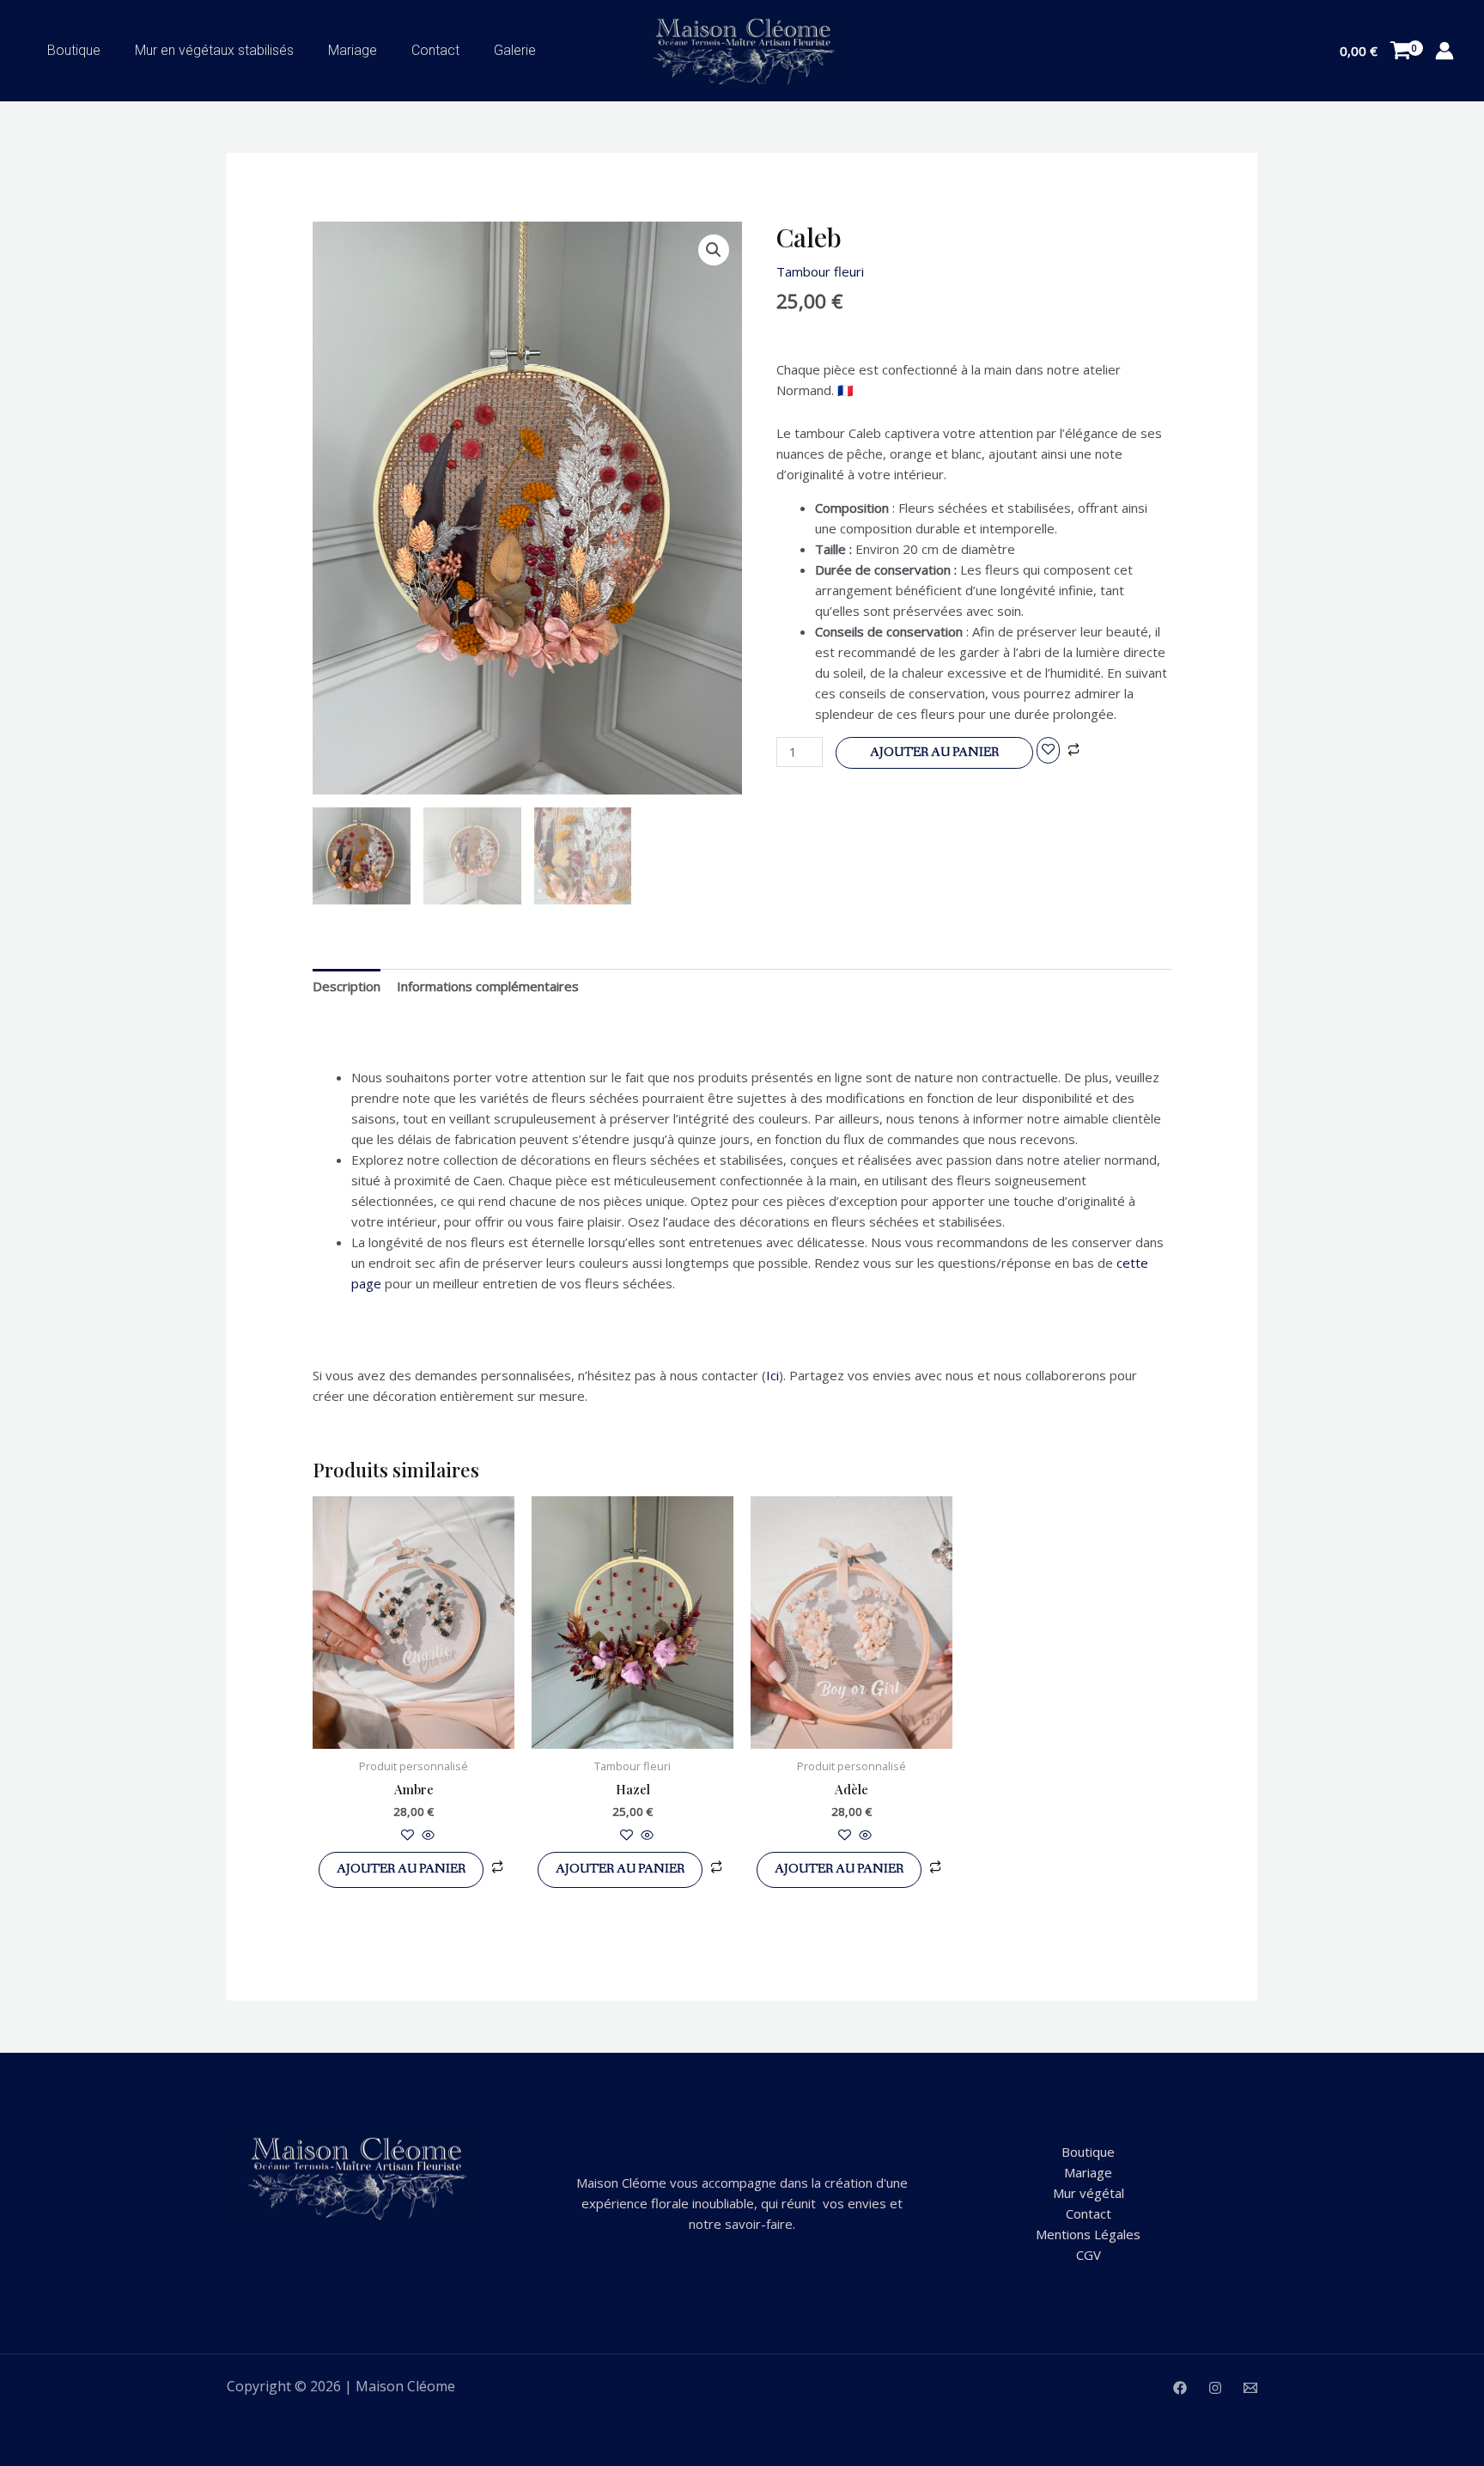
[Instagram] (1215, 2388)
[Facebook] (1180, 2388)
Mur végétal (1089, 2193)
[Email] (1250, 2388)
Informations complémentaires (488, 986)
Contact (435, 50)
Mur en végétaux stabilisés (214, 50)
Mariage (353, 50)
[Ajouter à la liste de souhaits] (1048, 750)
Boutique (74, 50)
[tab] (347, 986)
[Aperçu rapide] (426, 1836)
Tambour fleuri (820, 271)
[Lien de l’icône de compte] (1444, 51)
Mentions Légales (1088, 2234)
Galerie (515, 50)
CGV (1089, 2255)
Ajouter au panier (934, 752)
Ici (772, 1375)
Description (347, 986)
